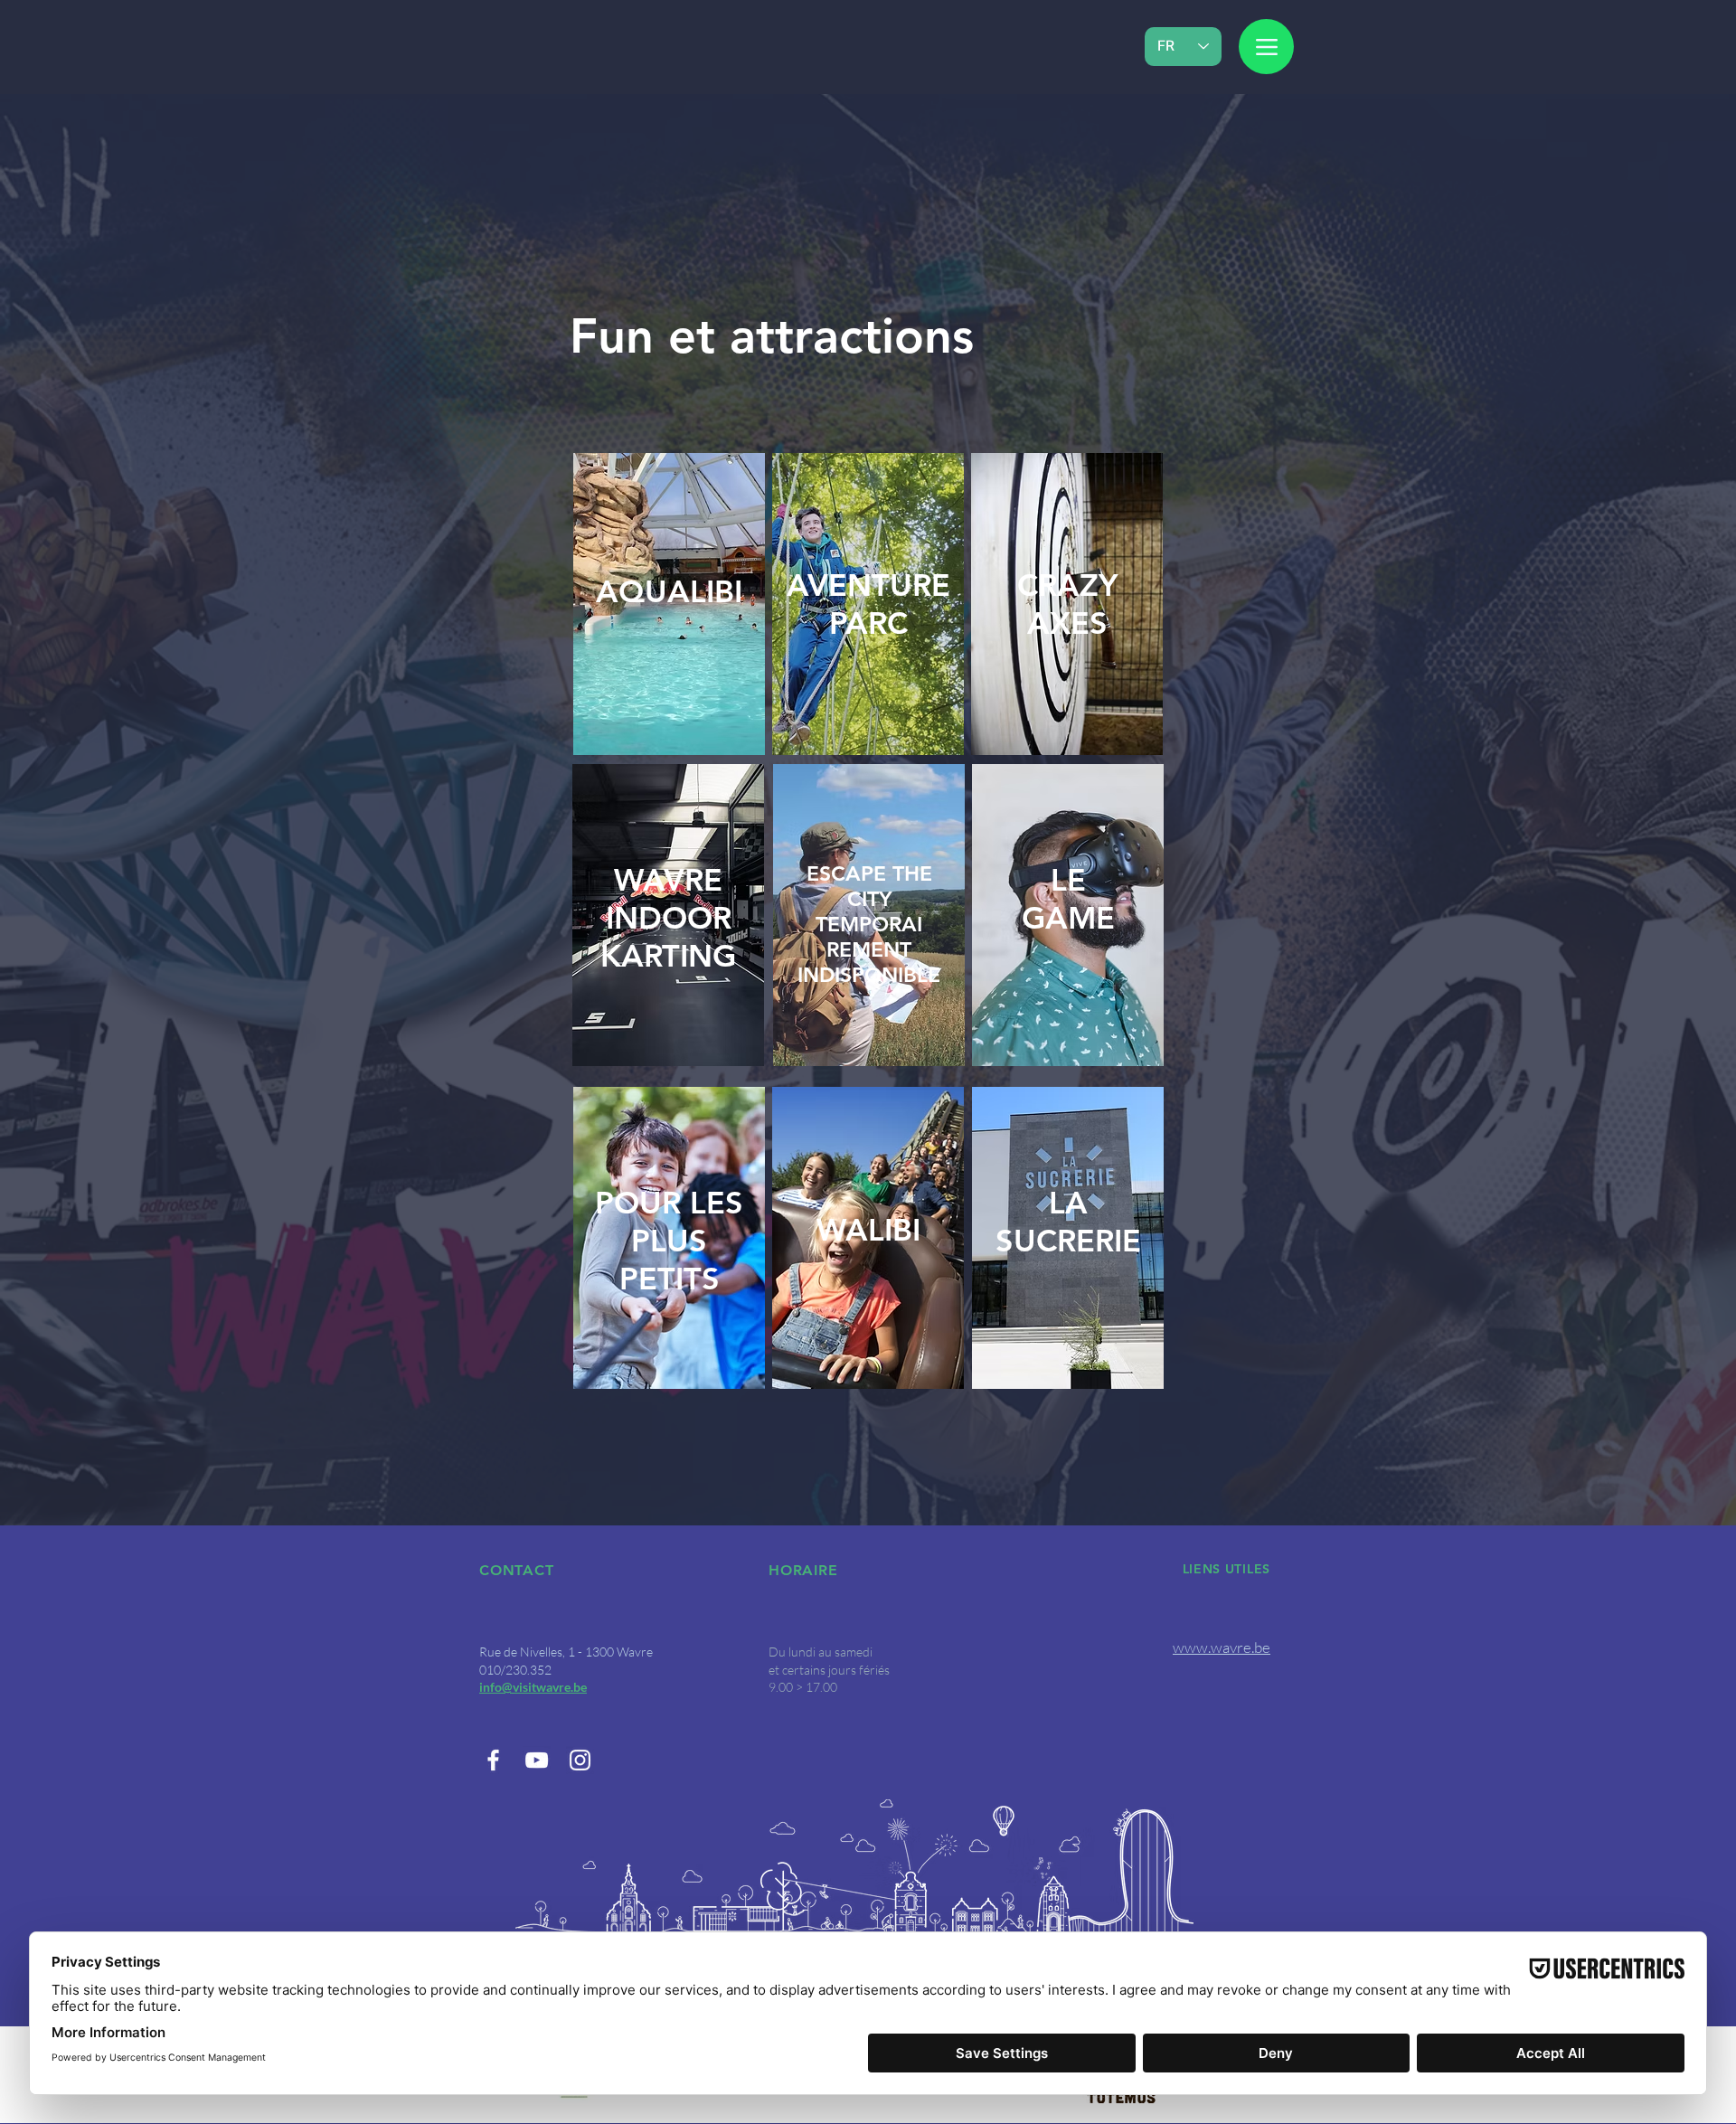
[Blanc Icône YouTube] (537, 1760)
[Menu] (1266, 47)
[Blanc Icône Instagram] (580, 1760)
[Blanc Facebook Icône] (493, 1760)
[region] (668, 915)
